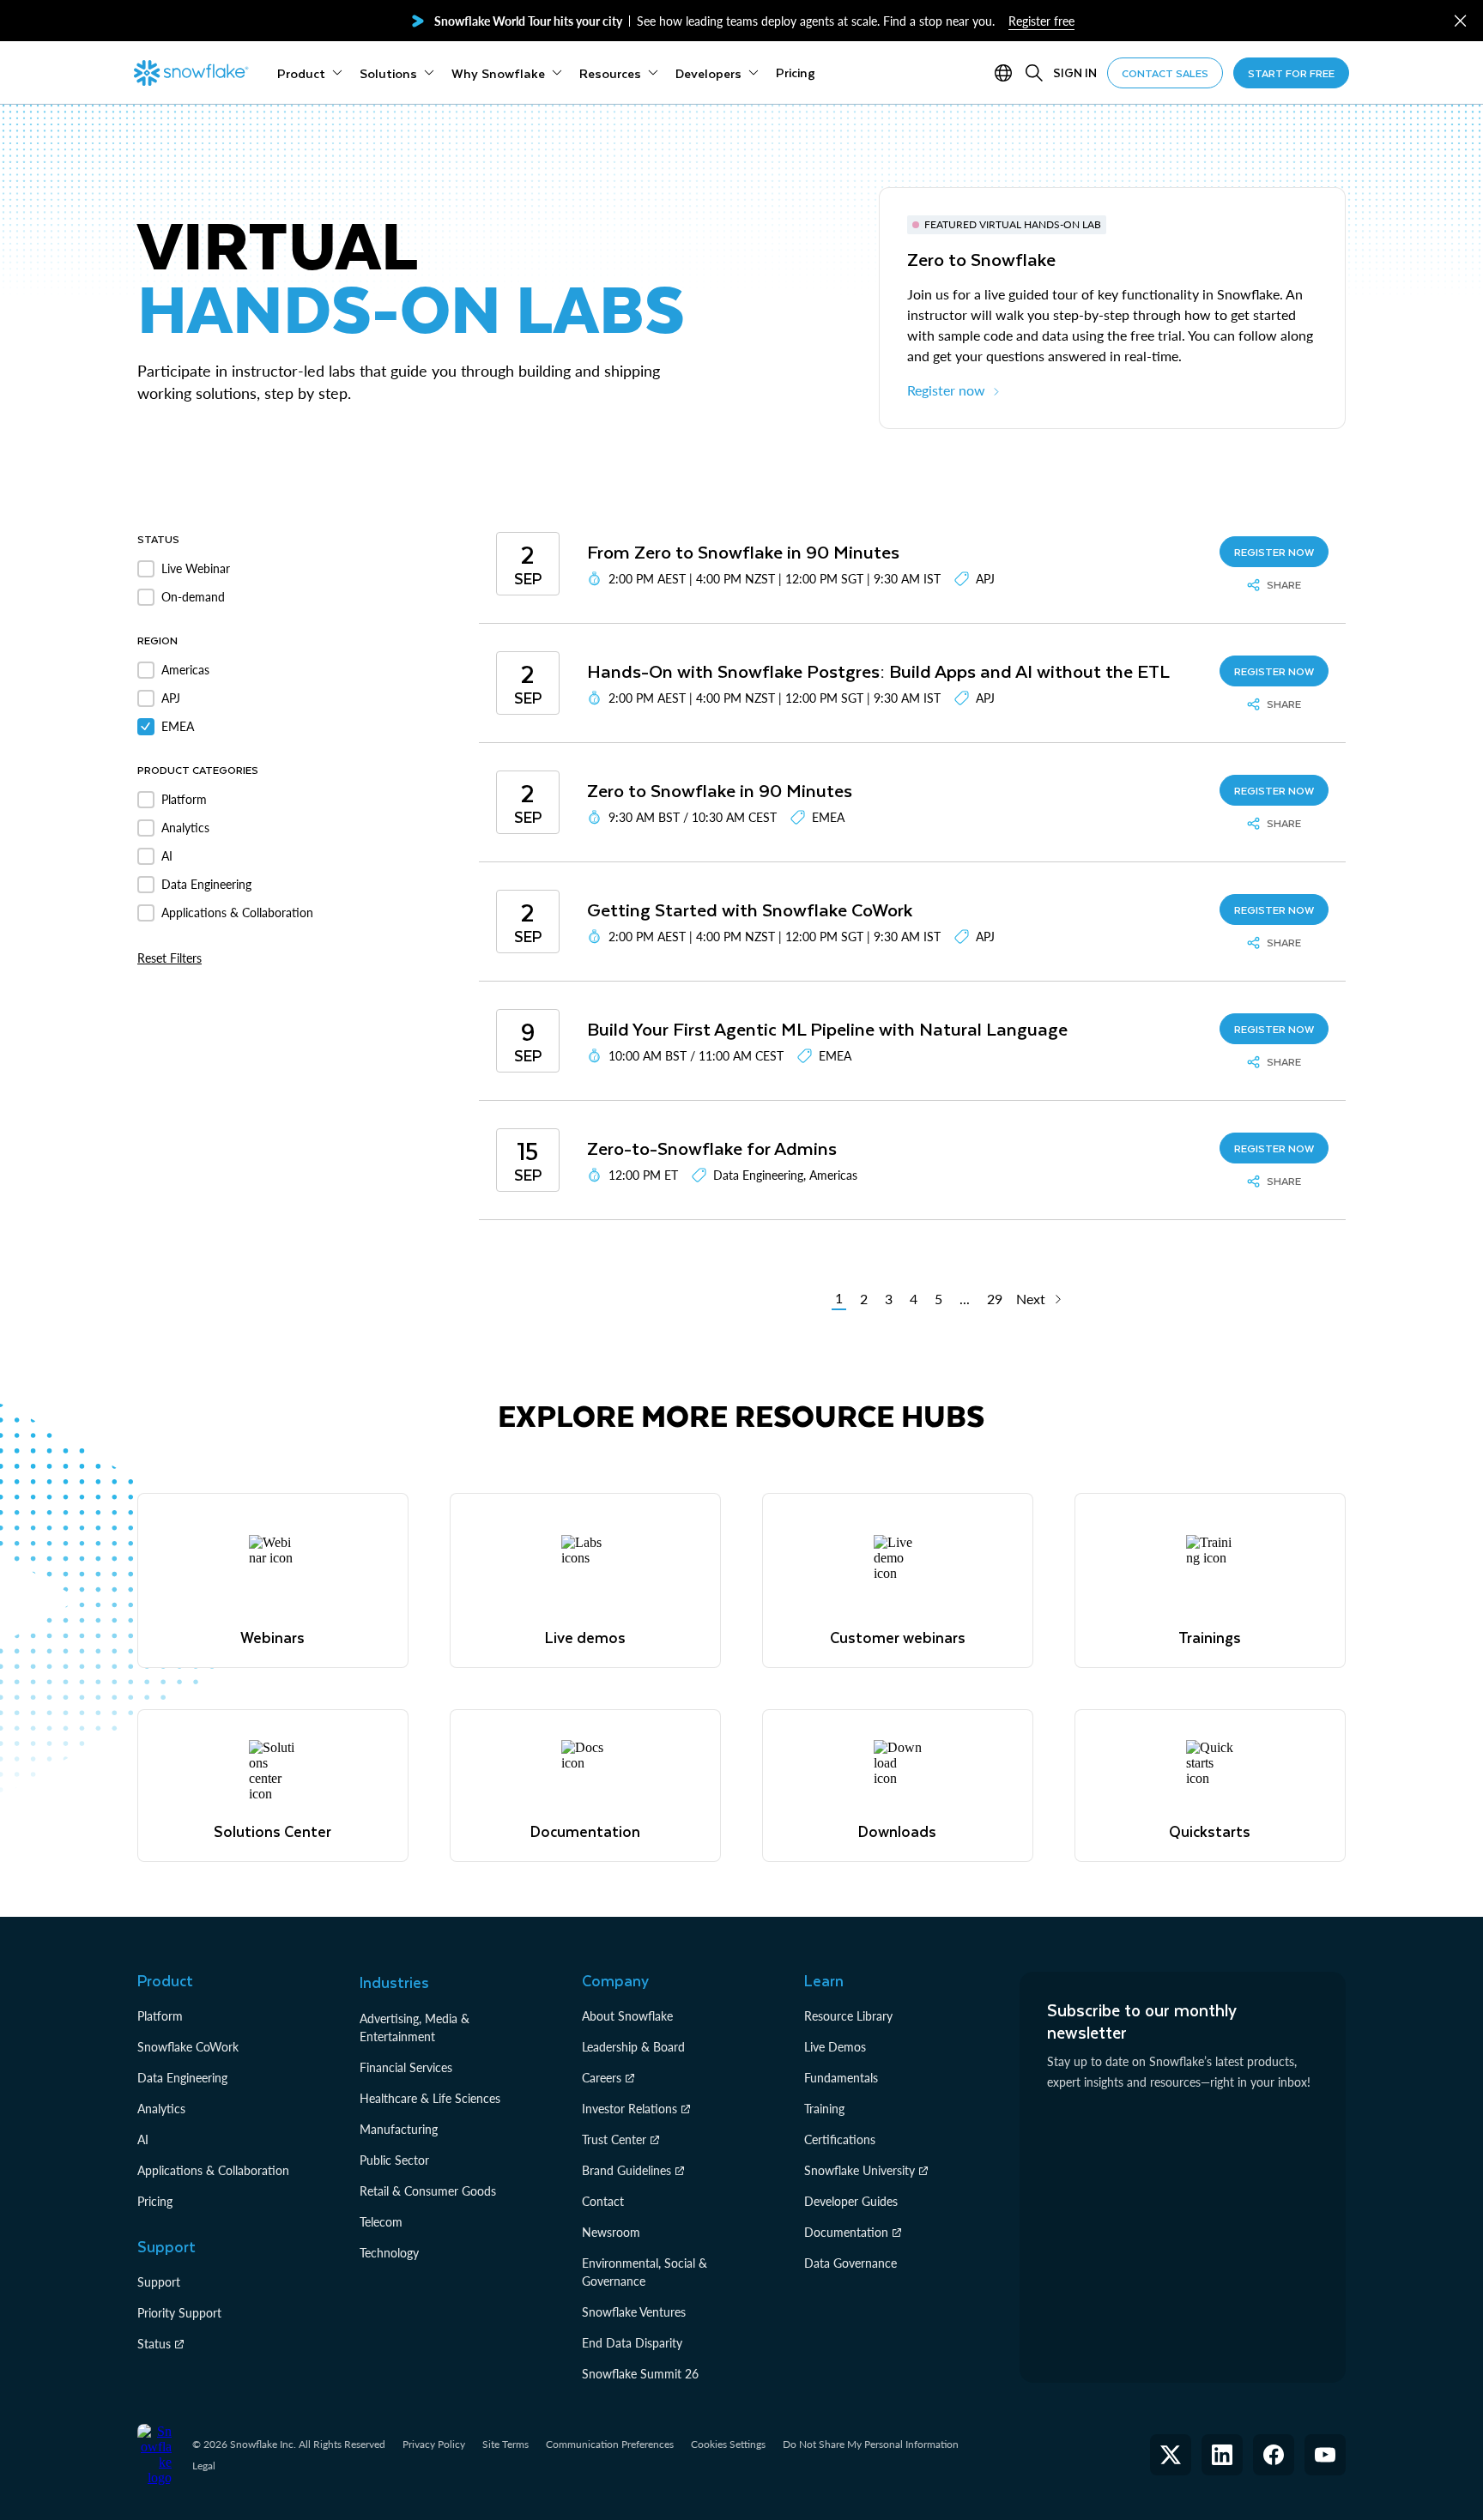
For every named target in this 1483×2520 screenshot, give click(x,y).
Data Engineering (182, 2078)
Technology (389, 2253)
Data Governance (850, 2263)
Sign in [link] (1075, 73)
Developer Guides (851, 2201)
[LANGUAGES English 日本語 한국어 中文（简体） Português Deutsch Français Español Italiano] (1007, 73)
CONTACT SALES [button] (1165, 73)
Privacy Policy (434, 2444)
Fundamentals (841, 2078)
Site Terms (505, 2444)
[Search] (1034, 73)
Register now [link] (946, 390)
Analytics (161, 2109)
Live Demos (835, 2047)
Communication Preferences (610, 2444)
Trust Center (614, 2139)
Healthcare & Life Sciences (430, 2098)
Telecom (381, 2222)
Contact (603, 2201)
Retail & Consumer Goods (428, 2191)
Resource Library (848, 2016)
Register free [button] (1041, 21)
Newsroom (611, 2232)
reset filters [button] (169, 958)
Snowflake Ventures (634, 2312)
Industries (394, 1982)
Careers (602, 2078)
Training (824, 2109)
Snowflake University (860, 2170)
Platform (160, 2016)
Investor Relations (630, 2109)
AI (143, 2139)
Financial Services (406, 2067)
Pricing (155, 2201)
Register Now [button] (1274, 552)
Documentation (846, 2232)
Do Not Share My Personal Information (871, 2444)
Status (154, 2344)
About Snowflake (627, 2016)
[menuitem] (310, 73)
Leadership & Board (633, 2047)
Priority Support (179, 2313)
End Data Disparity (632, 2343)
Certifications (840, 2139)
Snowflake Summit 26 (640, 2374)
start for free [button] (1291, 73)
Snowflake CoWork (188, 2047)
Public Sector (394, 2160)
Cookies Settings (728, 2444)
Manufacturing (399, 2129)
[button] (1460, 21)
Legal (204, 2466)
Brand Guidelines (626, 2170)
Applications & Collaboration (213, 2170)
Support (159, 2282)
